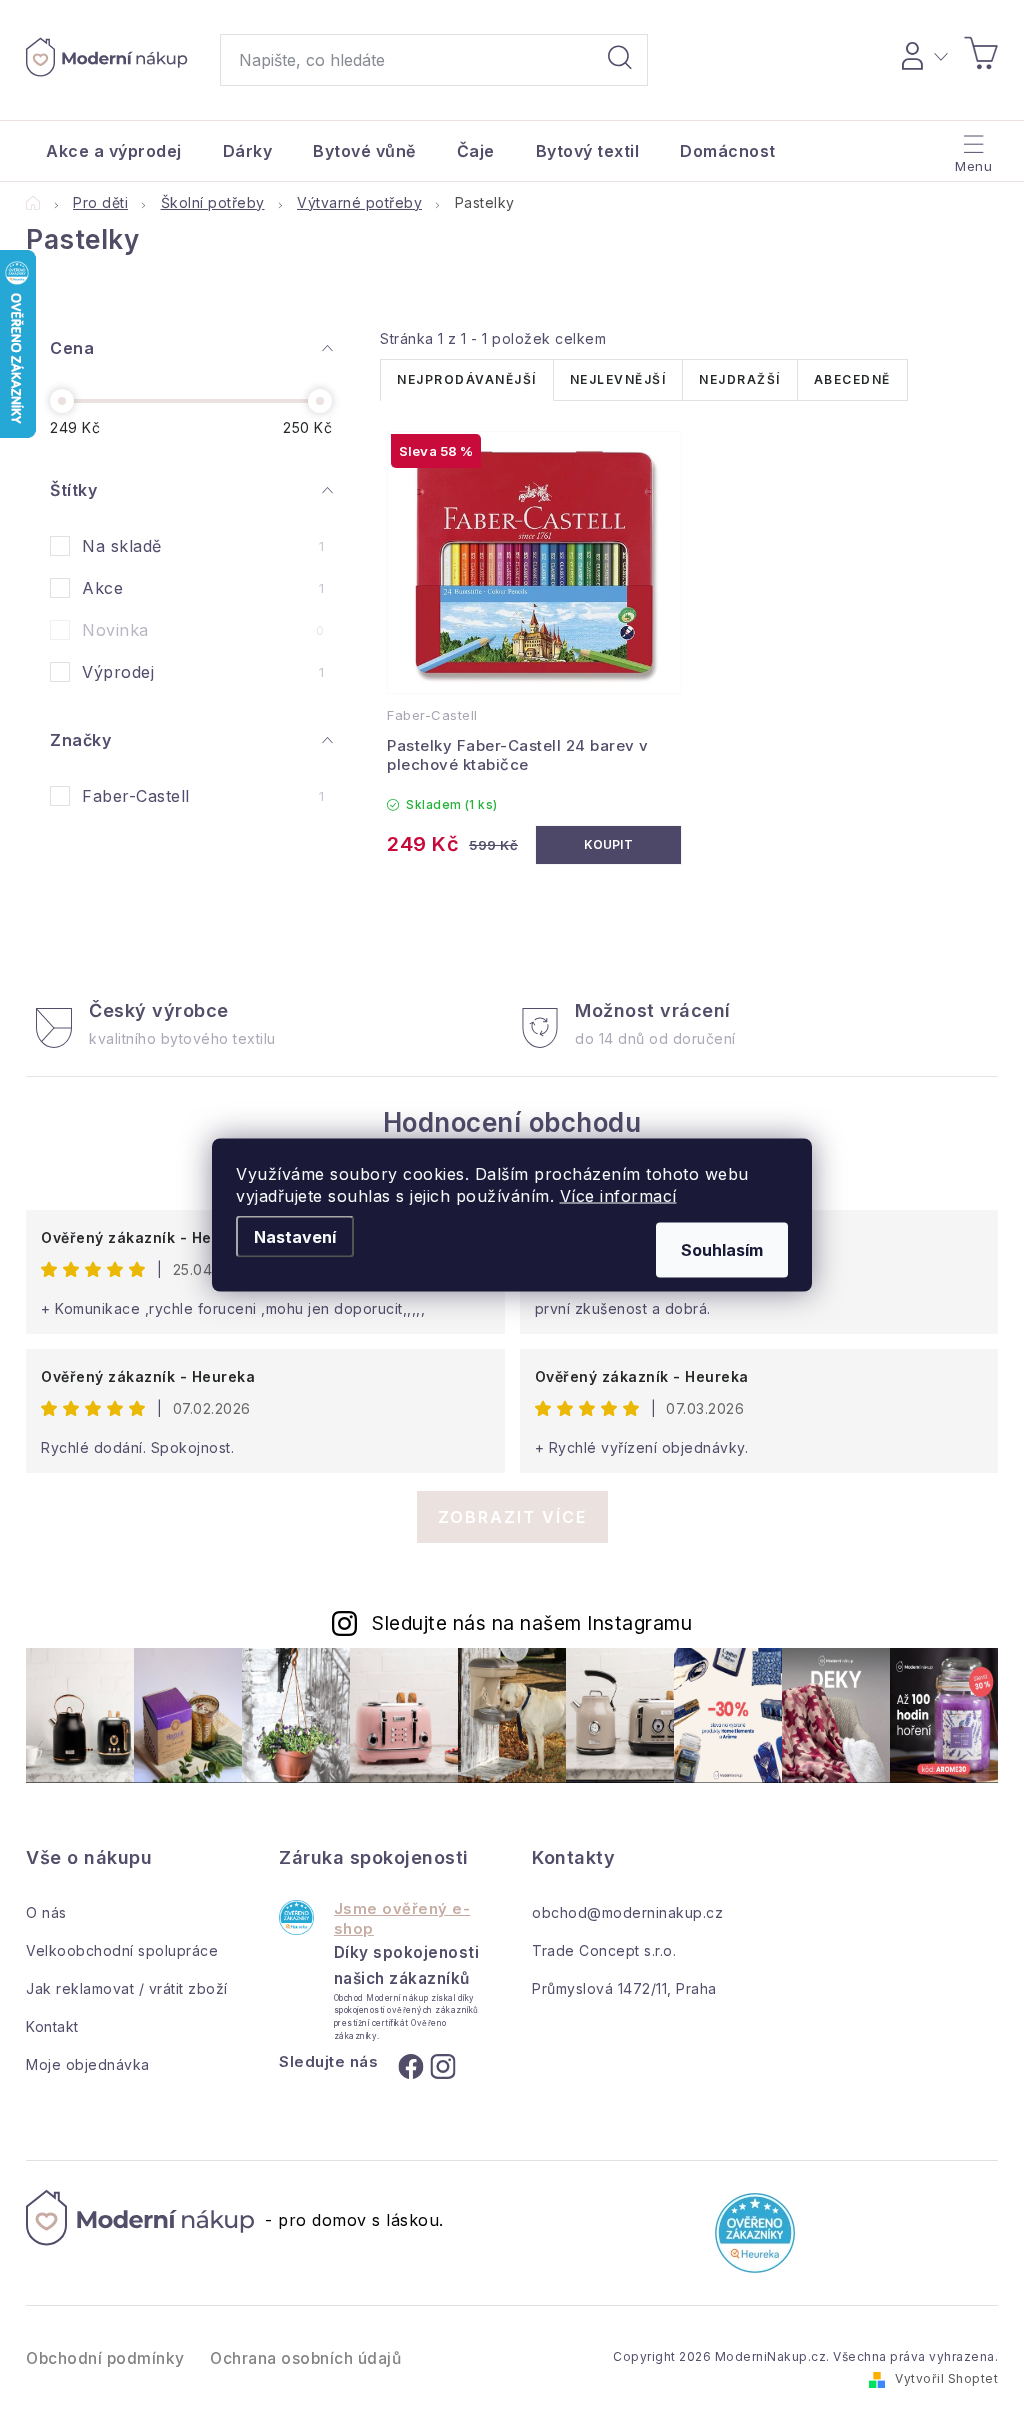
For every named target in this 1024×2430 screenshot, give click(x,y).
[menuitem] (114, 151)
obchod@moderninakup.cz (627, 1912)
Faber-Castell (203, 796)
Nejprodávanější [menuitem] (467, 379)
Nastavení (295, 1237)
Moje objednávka (88, 2064)
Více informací (618, 1196)
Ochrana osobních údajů (305, 2358)
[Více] (971, 146)
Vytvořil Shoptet (946, 2378)
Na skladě (203, 546)
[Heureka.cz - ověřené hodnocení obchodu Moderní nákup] (296, 1917)
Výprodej (203, 672)
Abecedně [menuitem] (852, 379)
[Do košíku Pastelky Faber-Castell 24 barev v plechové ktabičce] (609, 845)
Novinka (203, 630)
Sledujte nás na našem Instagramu (532, 1623)
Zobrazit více (512, 1517)
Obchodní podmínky (105, 2358)
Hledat (620, 60)
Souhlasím (722, 1250)
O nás (46, 1912)
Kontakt (52, 2026)
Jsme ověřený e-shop (402, 1918)
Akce (203, 588)
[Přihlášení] (921, 53)
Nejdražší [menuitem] (740, 379)
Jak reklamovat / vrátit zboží (127, 1988)
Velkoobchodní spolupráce (122, 1950)
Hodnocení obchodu (512, 1122)
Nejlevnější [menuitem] (618, 379)
